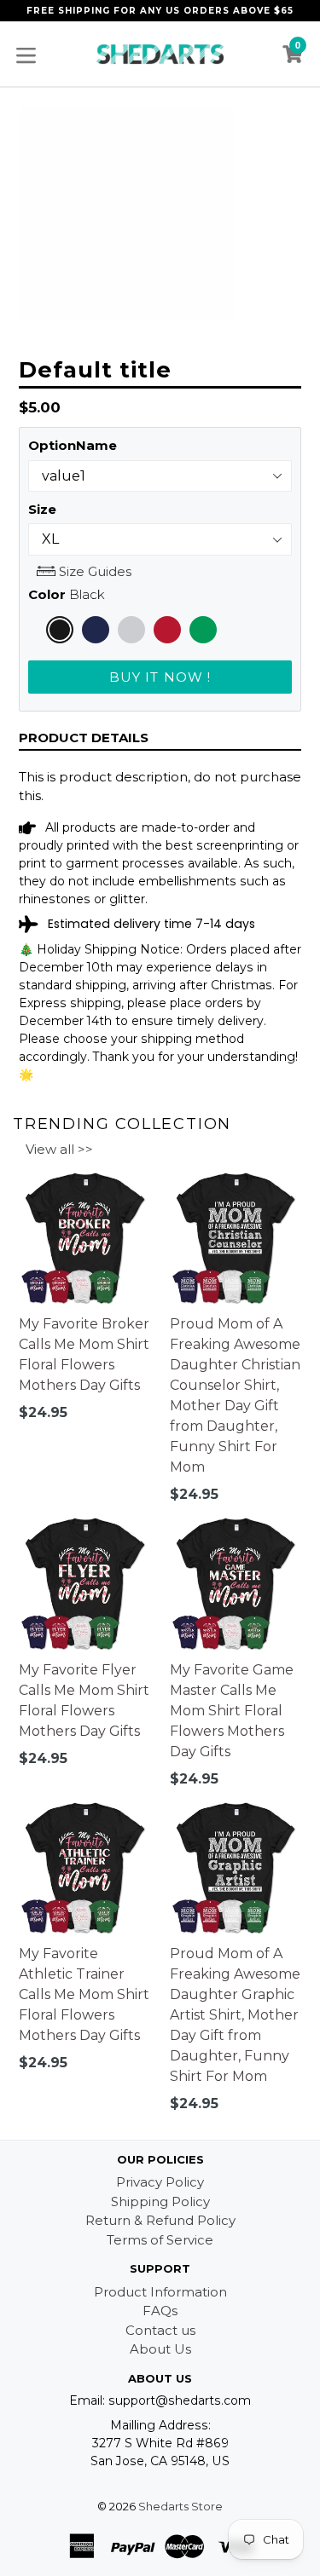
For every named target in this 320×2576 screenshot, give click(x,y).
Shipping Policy (160, 2201)
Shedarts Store (180, 2506)
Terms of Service (160, 2240)
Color (67, 594)
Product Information (160, 2292)
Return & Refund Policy (160, 2220)
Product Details (84, 738)
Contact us (160, 2330)
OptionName (73, 445)
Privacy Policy (160, 2182)
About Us (160, 2349)
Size (42, 509)
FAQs (160, 2311)
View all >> (59, 1149)
